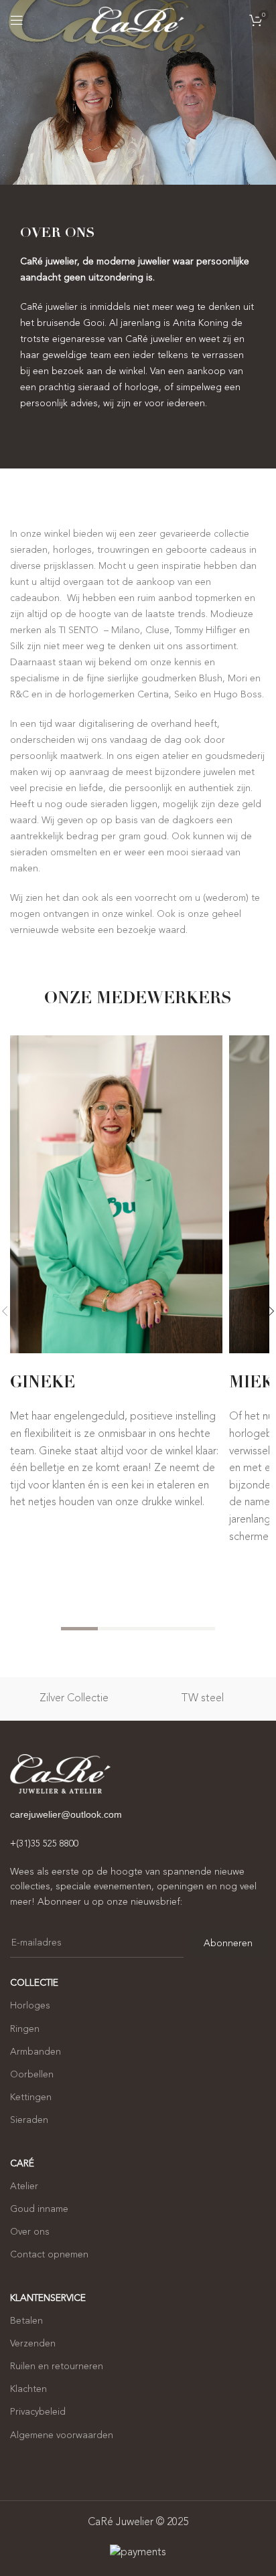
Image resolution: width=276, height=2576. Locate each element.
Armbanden (36, 2052)
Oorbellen (32, 2075)
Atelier (24, 2186)
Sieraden (29, 2120)
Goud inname (39, 2209)
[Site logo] (138, 20)
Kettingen (31, 2097)
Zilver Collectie (74, 1699)
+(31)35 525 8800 (44, 1844)
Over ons (30, 2232)
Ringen (25, 2029)
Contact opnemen (49, 2255)
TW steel (202, 1699)
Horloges (30, 2006)
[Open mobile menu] (17, 20)
